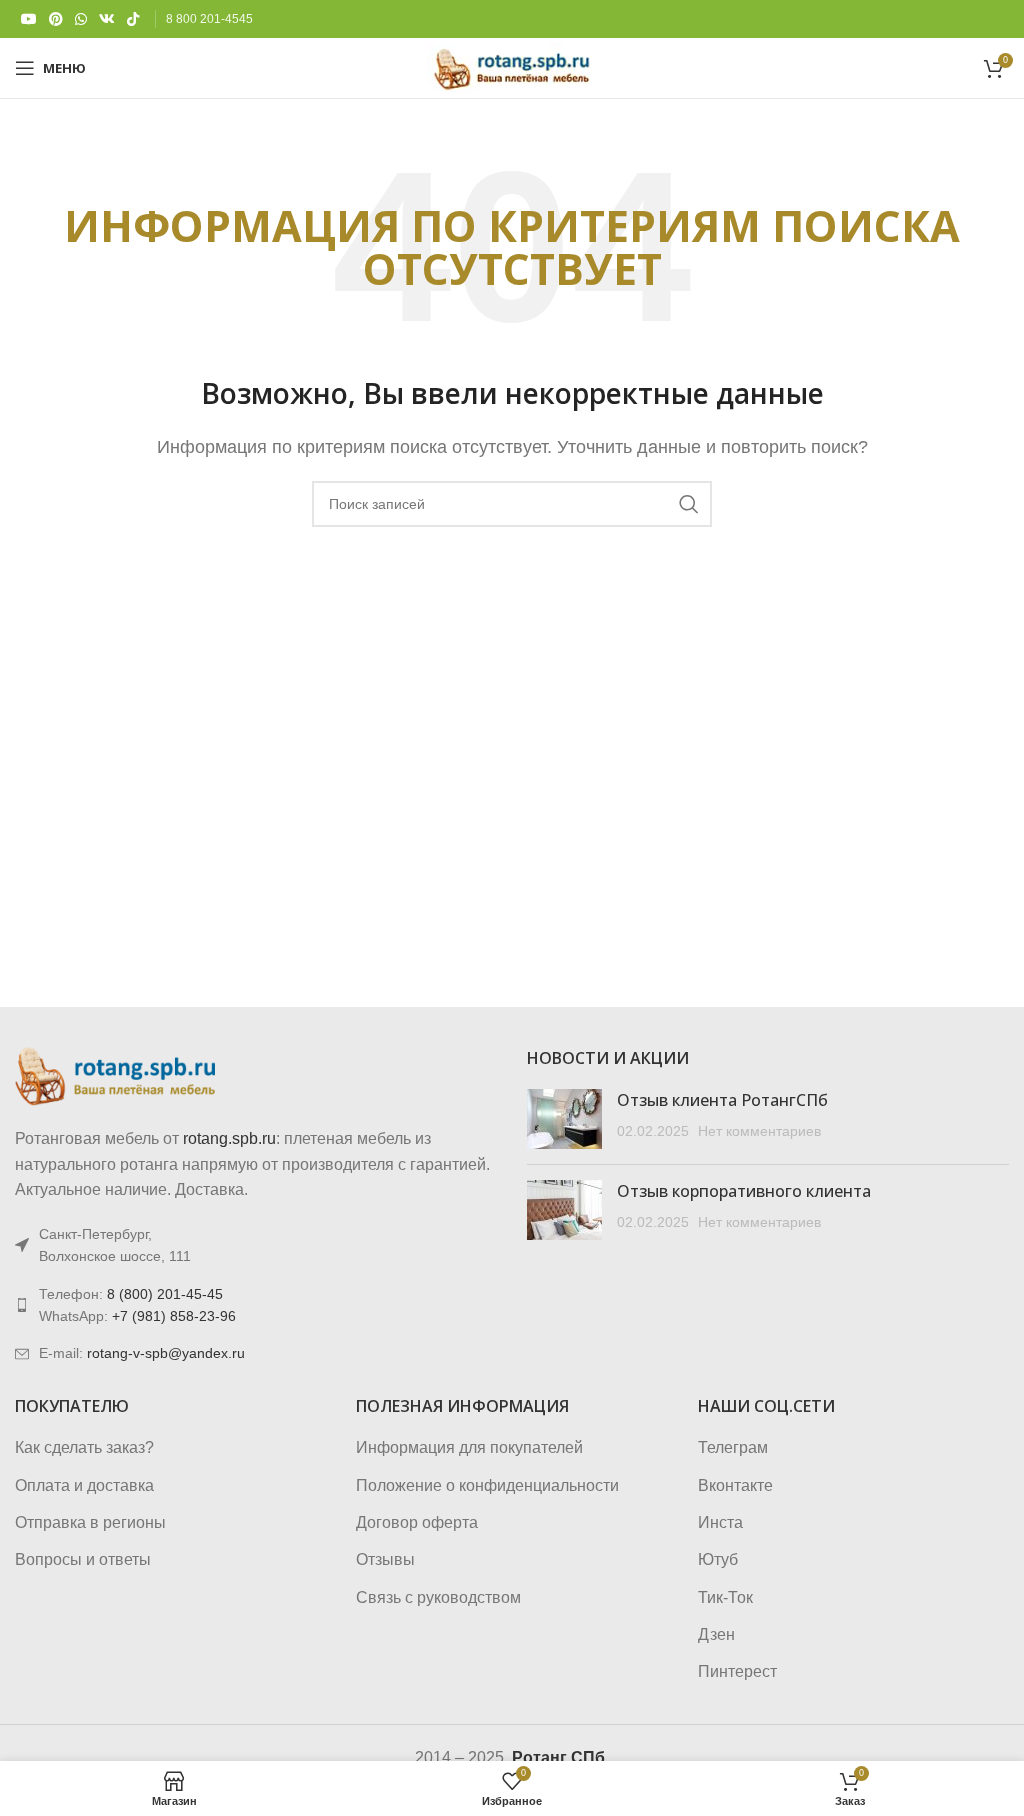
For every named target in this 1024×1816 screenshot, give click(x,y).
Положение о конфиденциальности (487, 1485)
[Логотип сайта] (511, 66)
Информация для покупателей (469, 1447)
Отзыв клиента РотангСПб (722, 1100)
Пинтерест (737, 1671)
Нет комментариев (759, 1131)
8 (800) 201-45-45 (165, 1294)
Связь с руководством (438, 1597)
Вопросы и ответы (83, 1559)
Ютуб (718, 1559)
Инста (720, 1522)
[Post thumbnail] (564, 1119)
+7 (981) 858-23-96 (174, 1316)
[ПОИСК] (689, 504)
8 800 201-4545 (209, 19)
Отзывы (385, 1559)
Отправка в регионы (90, 1522)
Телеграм (733, 1447)
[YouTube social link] (29, 19)
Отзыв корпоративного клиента (744, 1191)
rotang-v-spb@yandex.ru (166, 1353)
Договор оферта (417, 1522)
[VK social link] (107, 19)
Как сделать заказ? (84, 1447)
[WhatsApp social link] (81, 19)
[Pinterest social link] (56, 19)
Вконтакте (735, 1485)
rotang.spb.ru (229, 1138)
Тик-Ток (725, 1597)
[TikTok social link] (133, 19)
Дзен (716, 1634)
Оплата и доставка (84, 1485)
